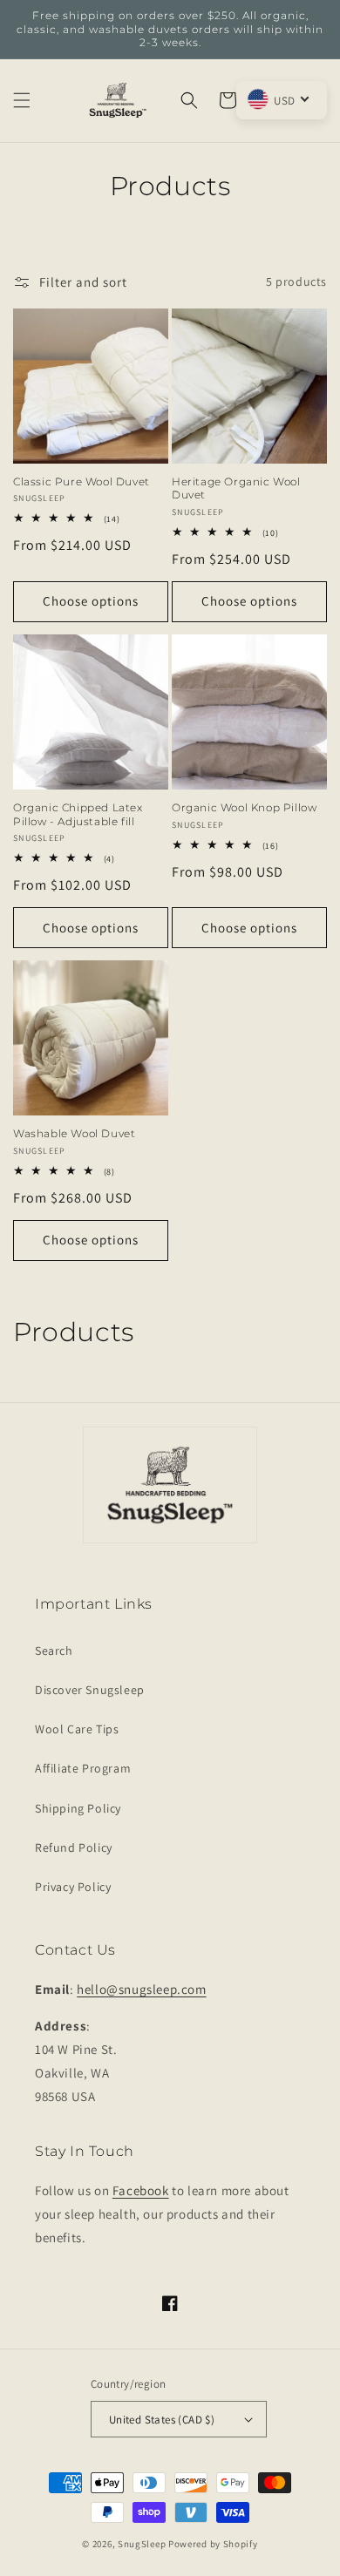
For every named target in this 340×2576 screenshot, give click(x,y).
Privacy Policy (73, 1887)
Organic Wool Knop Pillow (244, 807)
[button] (22, 100)
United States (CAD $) (162, 2420)
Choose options (91, 601)
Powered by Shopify (213, 2544)
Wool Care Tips (77, 1729)
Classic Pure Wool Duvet (82, 481)
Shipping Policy (78, 1808)
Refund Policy (74, 1847)
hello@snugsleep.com (141, 1989)
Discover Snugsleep (90, 1690)
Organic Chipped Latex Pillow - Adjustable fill (78, 814)
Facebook (141, 2190)
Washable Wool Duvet (74, 1133)
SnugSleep (142, 2544)
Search (54, 1651)
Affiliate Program (83, 1768)
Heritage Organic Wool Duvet (236, 488)
